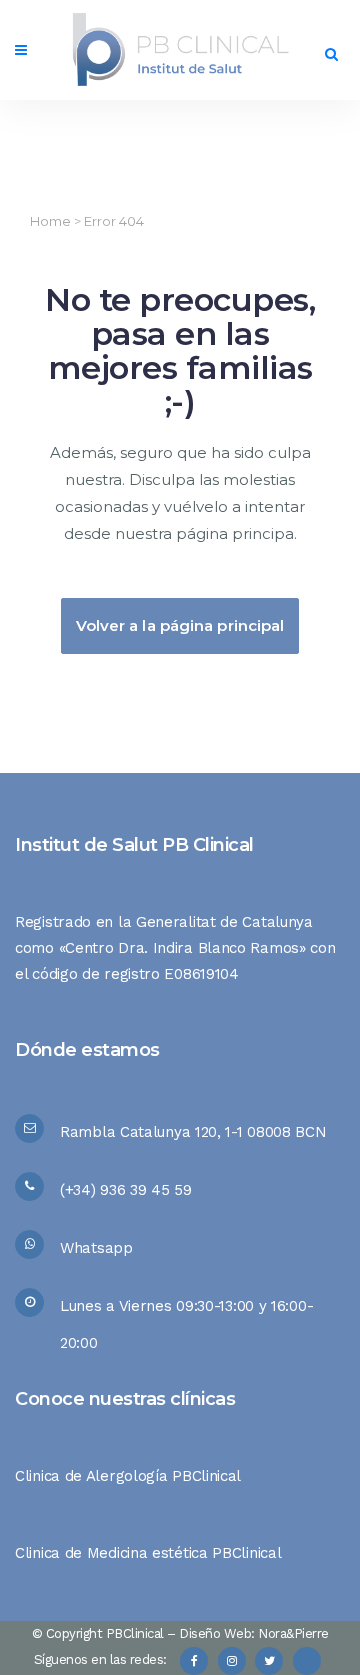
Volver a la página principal (180, 625)
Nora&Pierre (293, 1633)
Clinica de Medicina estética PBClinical (148, 1553)
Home (50, 221)
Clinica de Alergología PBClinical (128, 1476)
